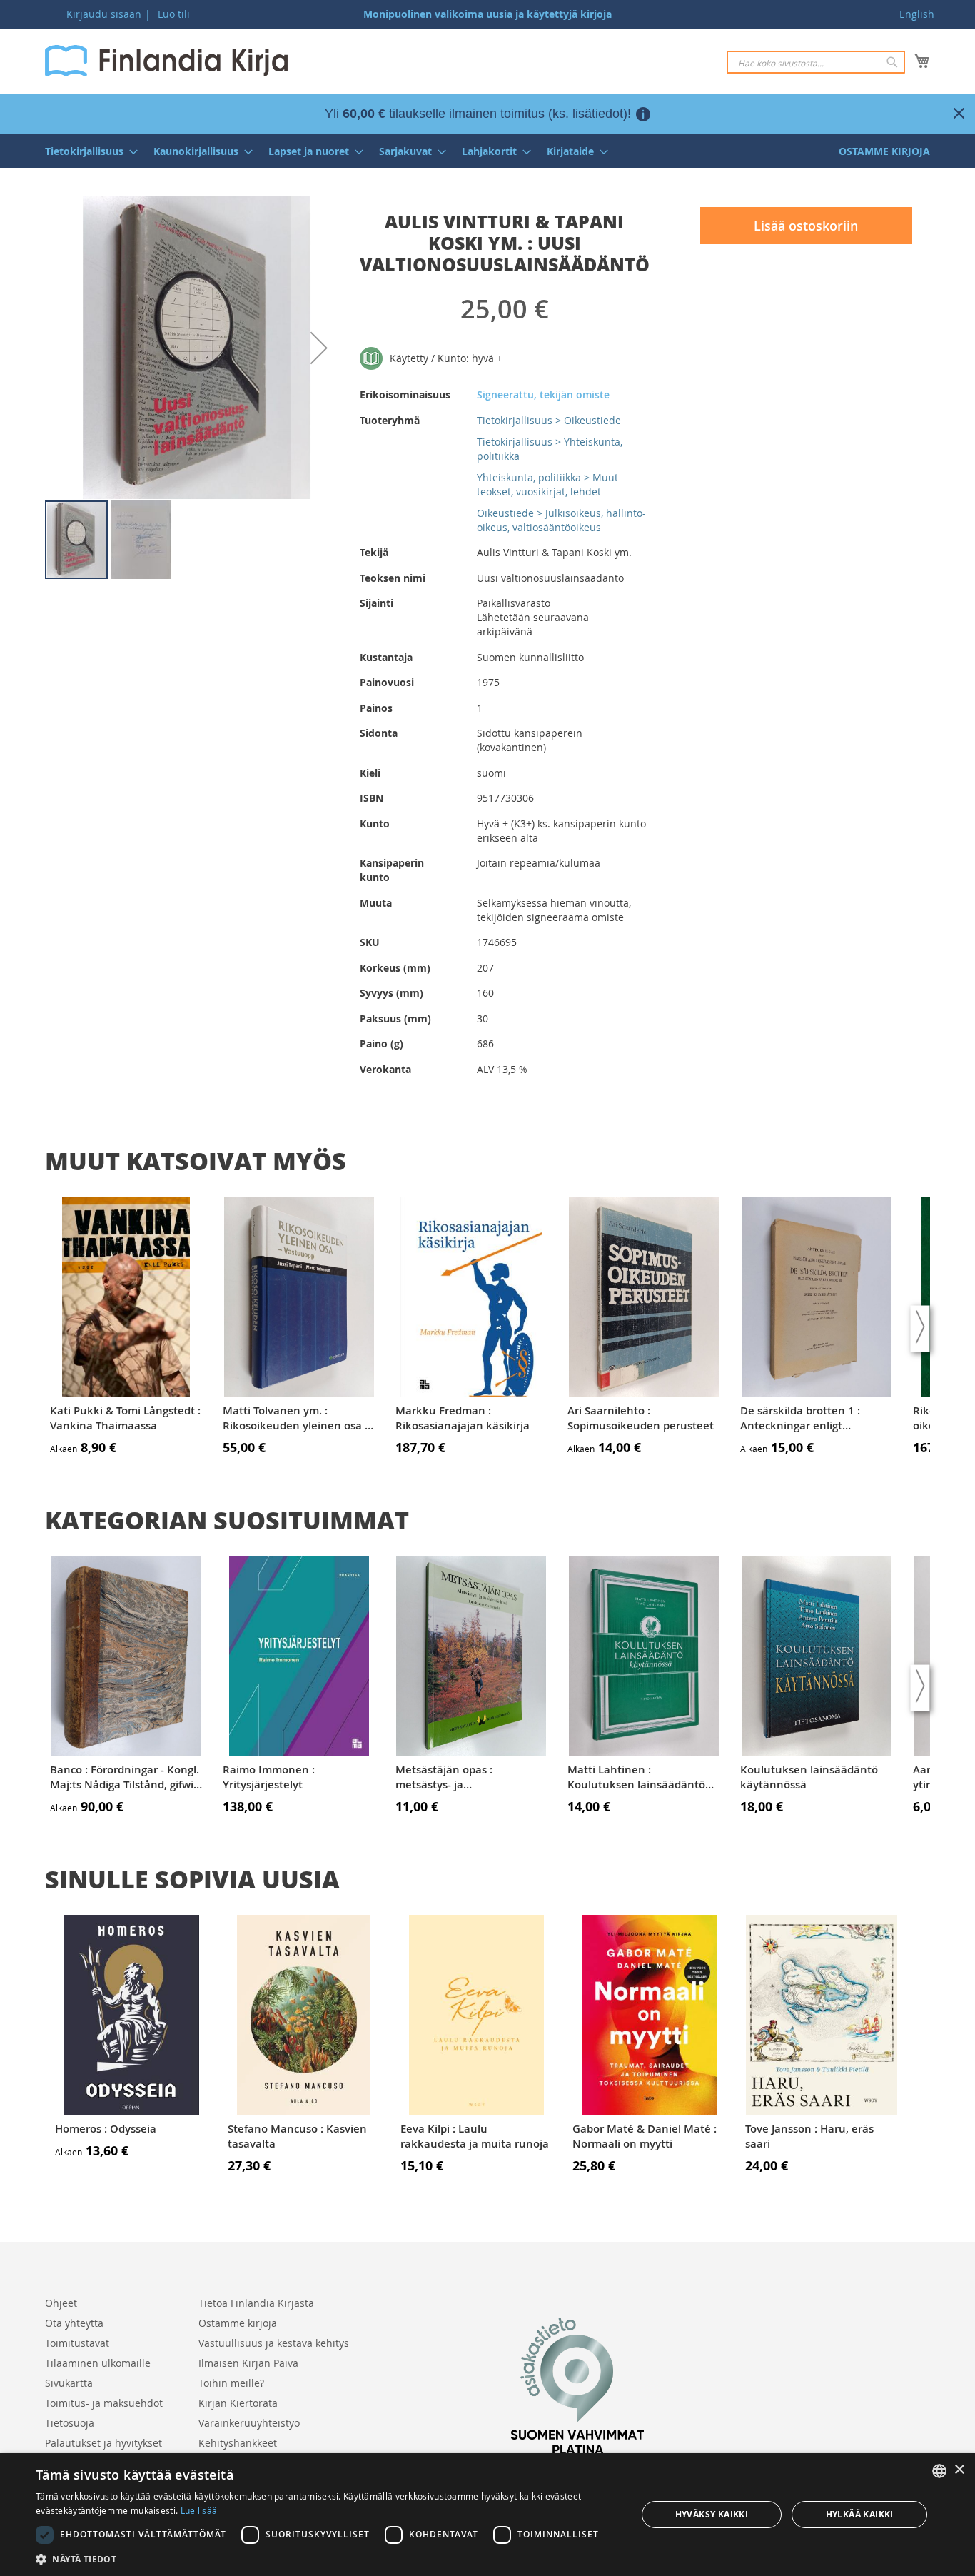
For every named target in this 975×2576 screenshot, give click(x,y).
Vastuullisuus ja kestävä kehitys (274, 2343)
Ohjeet (61, 2303)
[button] (319, 348)
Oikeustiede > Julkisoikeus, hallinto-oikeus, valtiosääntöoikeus (561, 520)
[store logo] (166, 61)
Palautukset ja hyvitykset (103, 2443)
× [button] (959, 2470)
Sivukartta (69, 2383)
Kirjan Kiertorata (238, 2403)
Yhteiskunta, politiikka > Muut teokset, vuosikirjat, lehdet (547, 484)
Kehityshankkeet (238, 2443)
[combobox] (816, 62)
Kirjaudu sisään (104, 14)
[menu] (487, 151)
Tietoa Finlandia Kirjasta (256, 2303)
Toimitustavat (77, 2343)
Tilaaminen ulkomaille (98, 2363)
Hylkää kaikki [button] (860, 2514)
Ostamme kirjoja (238, 2323)
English (917, 14)
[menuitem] (87, 151)
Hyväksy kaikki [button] (712, 2514)
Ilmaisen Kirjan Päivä (248, 2363)
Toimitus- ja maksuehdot (104, 2403)
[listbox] (939, 2471)
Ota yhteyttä (74, 2323)
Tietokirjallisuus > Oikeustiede (549, 420)
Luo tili (174, 14)
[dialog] (487, 2515)
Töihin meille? (231, 2383)
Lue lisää (199, 2510)
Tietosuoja (70, 2423)
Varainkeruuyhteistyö (249, 2423)
